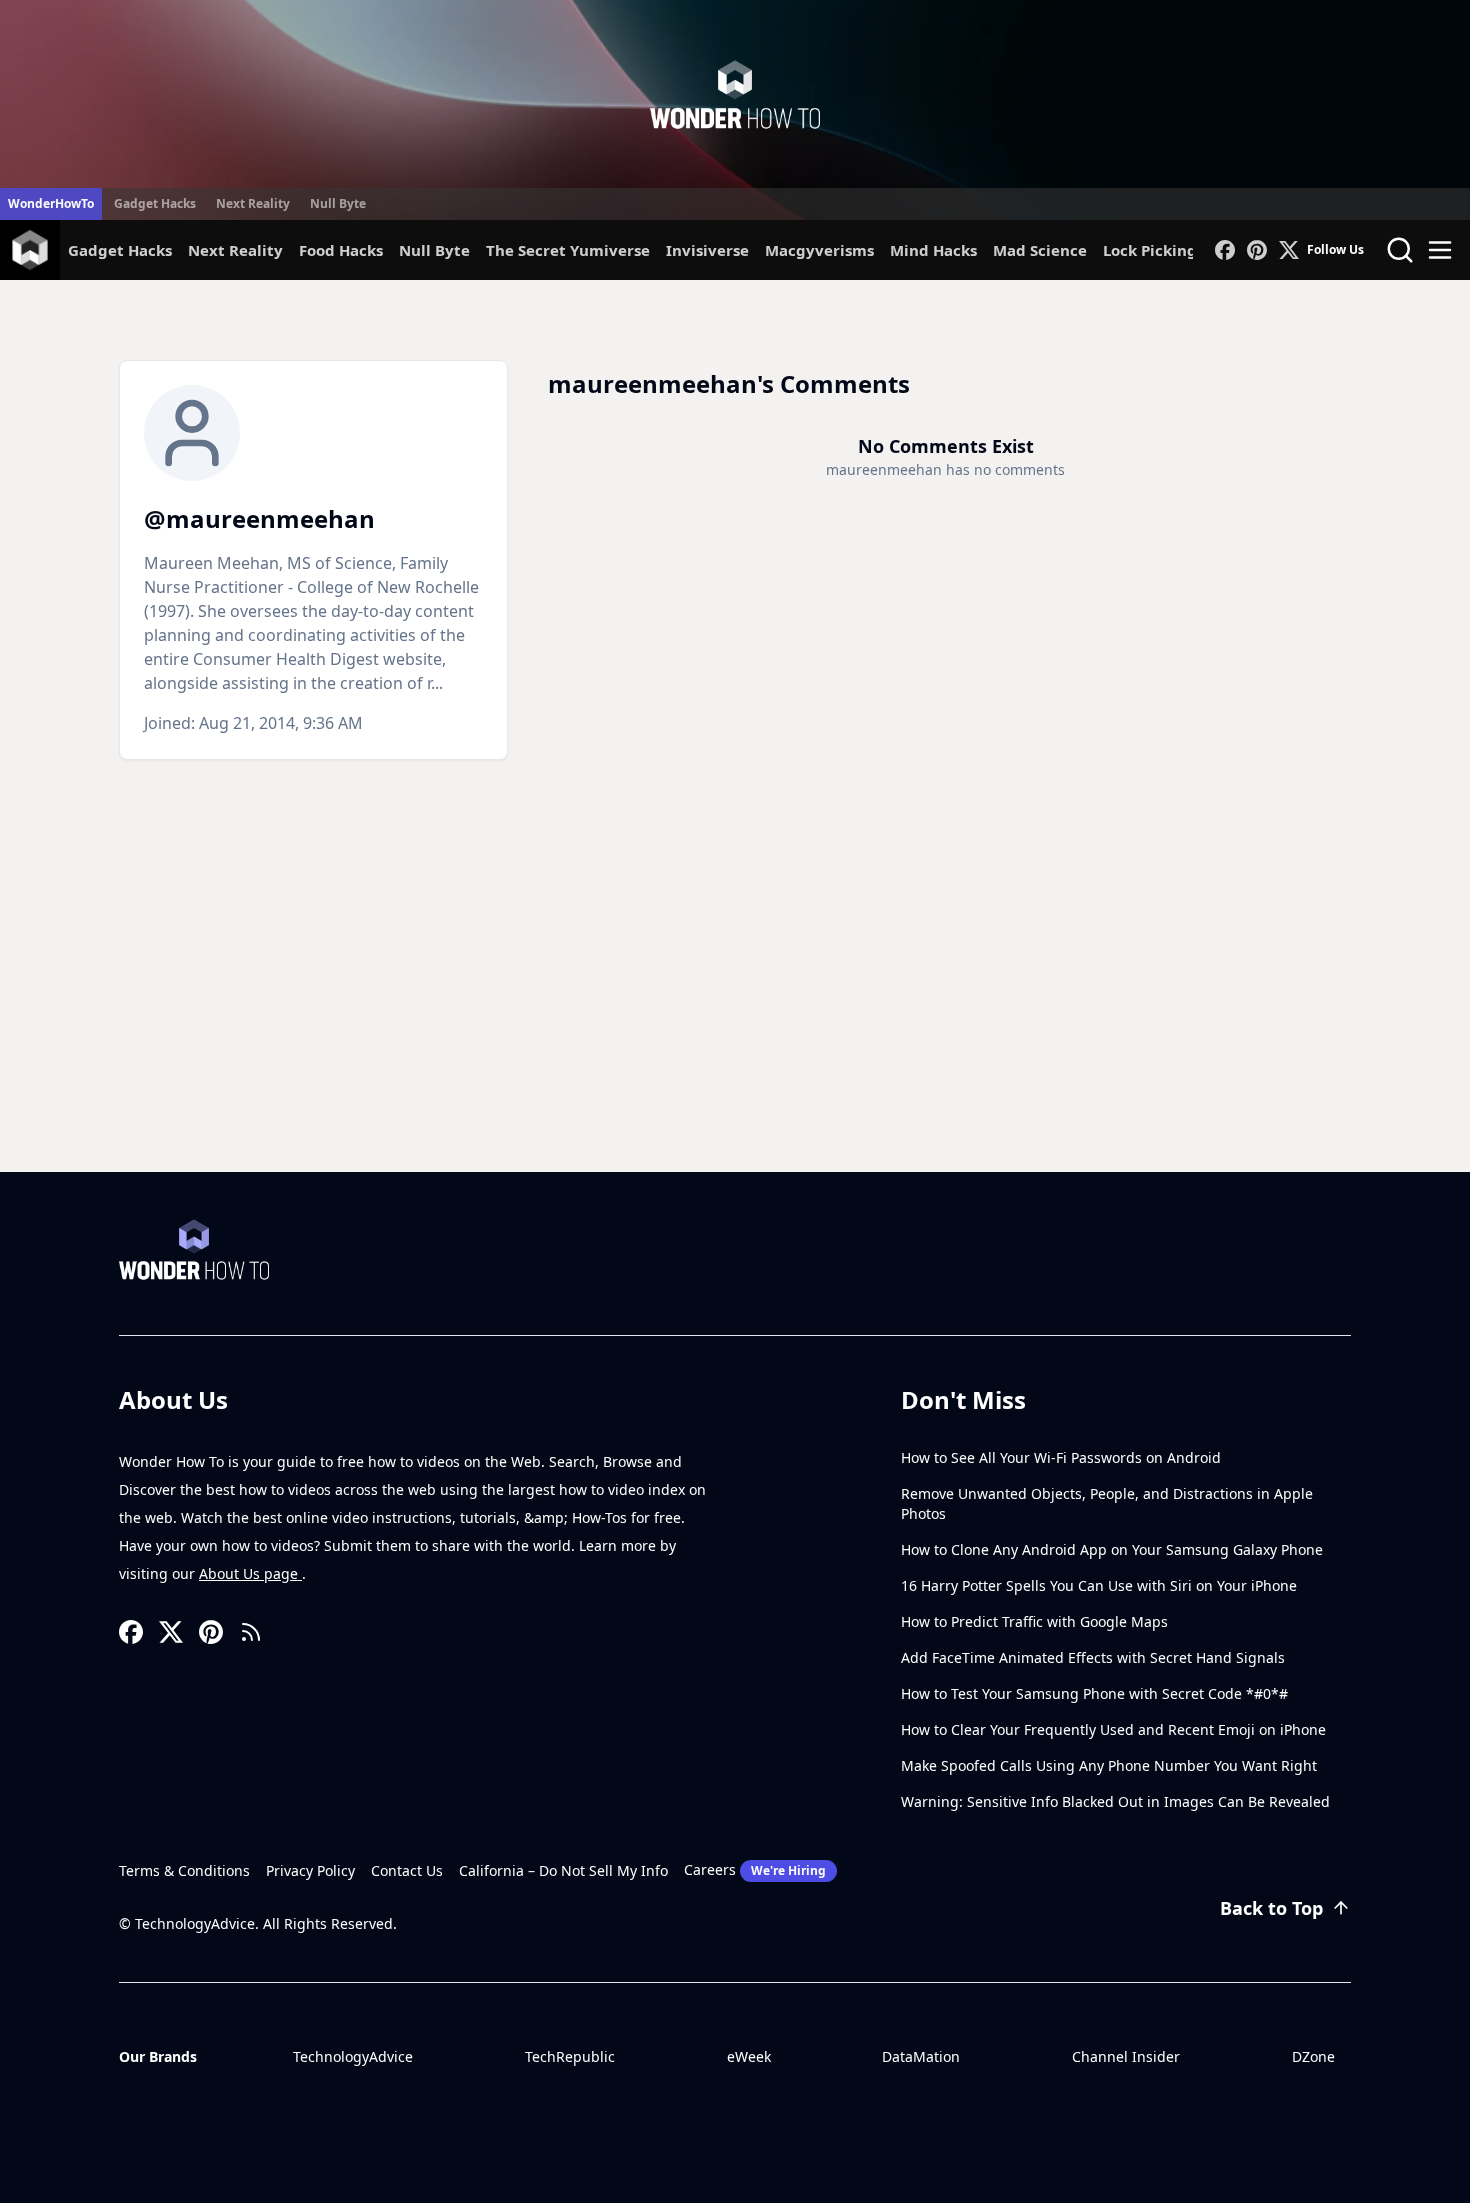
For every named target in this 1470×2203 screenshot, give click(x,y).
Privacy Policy (310, 1870)
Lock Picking (1150, 250)
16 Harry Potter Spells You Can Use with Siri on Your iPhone (1099, 1585)
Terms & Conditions (184, 1870)
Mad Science (1040, 250)
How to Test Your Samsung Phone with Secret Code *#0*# (1094, 1693)
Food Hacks (341, 250)
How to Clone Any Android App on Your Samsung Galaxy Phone (1112, 1549)
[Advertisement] (735, 1022)
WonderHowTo (51, 203)
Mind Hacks (933, 250)
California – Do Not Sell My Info (563, 1870)
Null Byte (338, 203)
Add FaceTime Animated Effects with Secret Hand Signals (1093, 1657)
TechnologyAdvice (353, 2056)
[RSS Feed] (251, 1632)
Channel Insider (1126, 2056)
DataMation (921, 2056)
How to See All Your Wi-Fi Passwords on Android (1061, 1457)
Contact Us (407, 1870)
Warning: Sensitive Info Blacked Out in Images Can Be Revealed (1115, 1801)
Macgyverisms (819, 250)
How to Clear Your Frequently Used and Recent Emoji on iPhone (1113, 1729)
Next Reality (253, 203)
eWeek (749, 2056)
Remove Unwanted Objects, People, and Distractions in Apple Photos (1107, 1503)
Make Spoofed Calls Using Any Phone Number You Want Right (1109, 1765)
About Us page (250, 1573)
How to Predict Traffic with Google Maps (1034, 1621)
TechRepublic (570, 2056)
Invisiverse (707, 250)
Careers (755, 1869)
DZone (1313, 2056)
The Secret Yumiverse (568, 250)
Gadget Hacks (155, 203)
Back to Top (1271, 1908)
